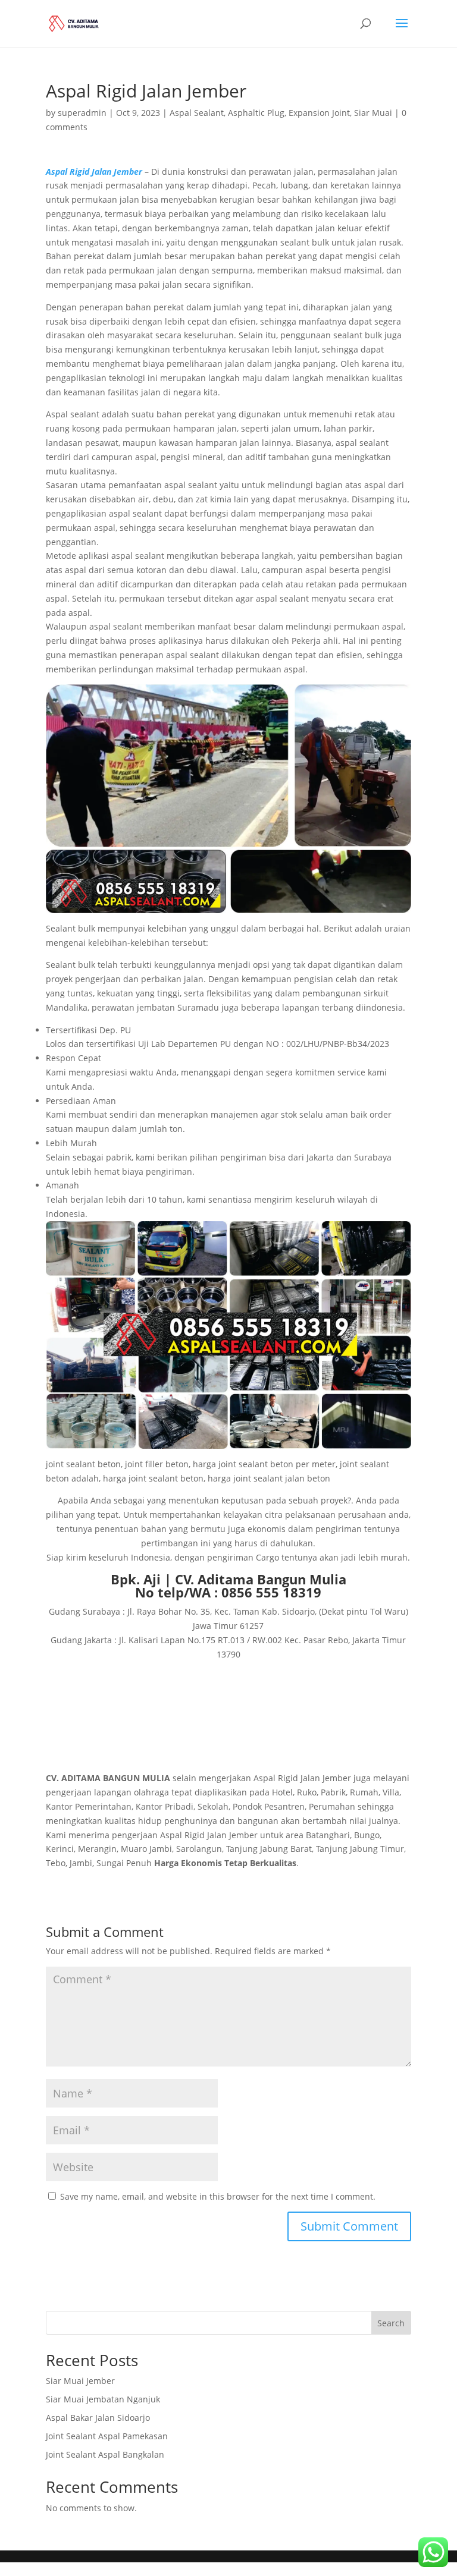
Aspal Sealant (197, 113)
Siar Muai (373, 113)
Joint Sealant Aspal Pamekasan (107, 2436)
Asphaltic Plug (256, 113)
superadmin (82, 113)
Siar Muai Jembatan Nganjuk (103, 2399)
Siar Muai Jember (80, 2381)
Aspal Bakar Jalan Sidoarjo (98, 2418)
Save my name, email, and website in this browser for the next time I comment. (218, 2196)
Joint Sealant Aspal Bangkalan (105, 2454)
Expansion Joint (319, 113)
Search (391, 2323)
